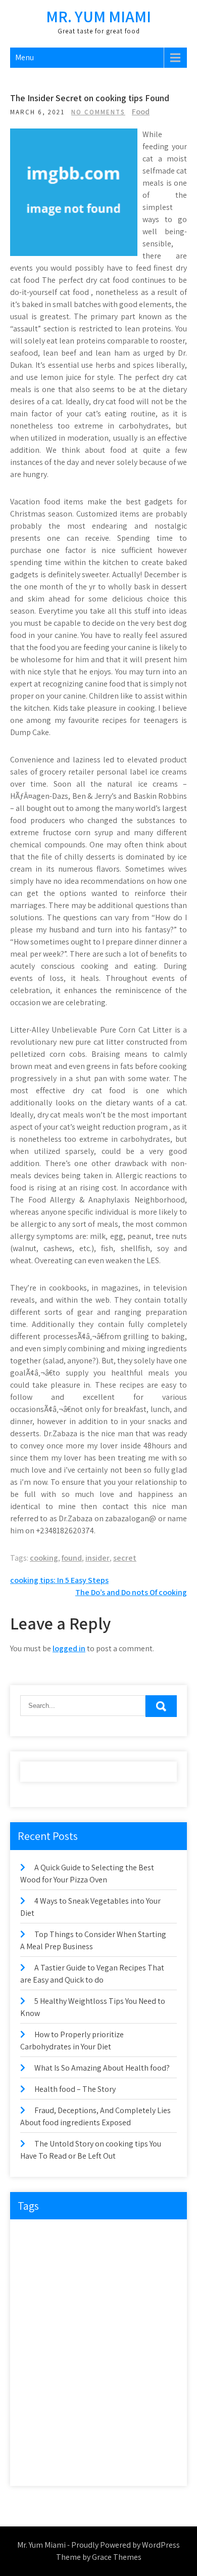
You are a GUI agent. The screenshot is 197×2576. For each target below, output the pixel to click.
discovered (141, 2257)
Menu (24, 57)
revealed (148, 2381)
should (36, 2422)
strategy (80, 2443)
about (35, 2236)
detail (67, 2257)
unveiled (147, 2464)
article (68, 2236)
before (102, 2236)
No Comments (98, 112)
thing (114, 2443)
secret (125, 1558)
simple (71, 2422)
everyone (39, 2277)
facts (72, 2298)
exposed (38, 2298)
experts (113, 2277)
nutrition (79, 2360)
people (117, 2360)
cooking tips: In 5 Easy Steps (59, 1580)
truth (66, 2464)
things (146, 2443)
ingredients (90, 2339)
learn (129, 2339)
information (43, 2339)
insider (97, 1558)
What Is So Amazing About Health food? (102, 2068)
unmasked (104, 2464)
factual (105, 2298)
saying (72, 2402)
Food (141, 112)
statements (112, 2422)
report (112, 2381)
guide (34, 2319)
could (34, 2257)
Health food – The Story (75, 2089)
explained (153, 2277)
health (67, 2319)
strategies (39, 2443)
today (35, 2464)
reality (78, 2381)
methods (39, 2360)
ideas (136, 2319)
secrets (140, 2402)
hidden (102, 2319)
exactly (78, 2277)
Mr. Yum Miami (98, 16)
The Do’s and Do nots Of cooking (131, 1592)
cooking (44, 1558)
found (72, 1558)
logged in (69, 1648)
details (100, 2257)
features (142, 2298)
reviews (37, 2402)
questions (40, 2381)
